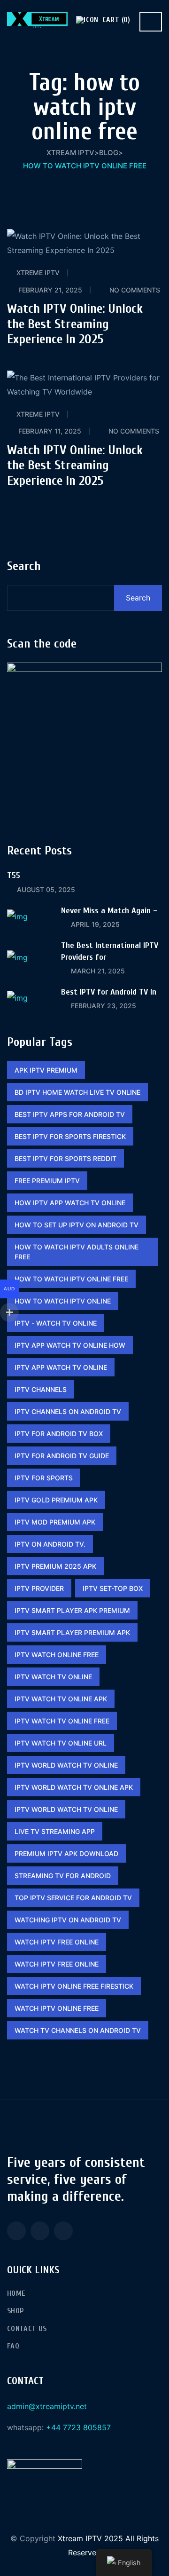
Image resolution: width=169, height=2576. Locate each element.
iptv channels (41, 1389)
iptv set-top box (113, 1588)
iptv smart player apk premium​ (72, 1610)
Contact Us (27, 2329)
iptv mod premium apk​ (55, 1522)
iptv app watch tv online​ (61, 1367)
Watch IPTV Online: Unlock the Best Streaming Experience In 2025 (75, 324)
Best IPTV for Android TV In (109, 992)
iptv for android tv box (59, 1434)
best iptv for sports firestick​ (70, 1136)
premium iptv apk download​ (66, 1853)
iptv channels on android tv (68, 1411)
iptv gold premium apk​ (56, 1500)
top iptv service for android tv (73, 1898)
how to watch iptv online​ (63, 1301)
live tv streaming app (55, 1831)
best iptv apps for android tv (70, 1114)
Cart (115, 20)
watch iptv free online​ (57, 1964)
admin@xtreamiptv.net (47, 2406)
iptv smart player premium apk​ (72, 1632)
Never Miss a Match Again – (109, 911)
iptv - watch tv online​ (56, 1323)
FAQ (13, 2346)
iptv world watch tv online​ (66, 1809)
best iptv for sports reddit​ (65, 1158)
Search (24, 566)
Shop (15, 2311)
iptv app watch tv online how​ (70, 1345)
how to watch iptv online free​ (71, 1279)
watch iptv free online (57, 1942)
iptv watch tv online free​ (62, 1721)
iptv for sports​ (44, 1478)
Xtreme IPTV (38, 273)
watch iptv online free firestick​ (74, 1986)
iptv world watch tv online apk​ (74, 1787)
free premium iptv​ (47, 1181)
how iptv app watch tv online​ (70, 1203)
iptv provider (39, 1588)
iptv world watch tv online (66, 1765)
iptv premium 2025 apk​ (55, 1566)
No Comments (135, 290)
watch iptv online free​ (57, 2008)
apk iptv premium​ (46, 1070)
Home (16, 2293)
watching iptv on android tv (68, 1920)
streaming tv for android (63, 1876)
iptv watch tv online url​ (61, 1743)
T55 (14, 875)
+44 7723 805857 (78, 2427)
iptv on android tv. (50, 1544)
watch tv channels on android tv (78, 2030)
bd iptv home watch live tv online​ (77, 1092)
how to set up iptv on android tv (77, 1225)
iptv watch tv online (53, 1677)
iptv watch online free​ (57, 1655)
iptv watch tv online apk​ (61, 1699)
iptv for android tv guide (62, 1456)
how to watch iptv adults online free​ (77, 1252)
